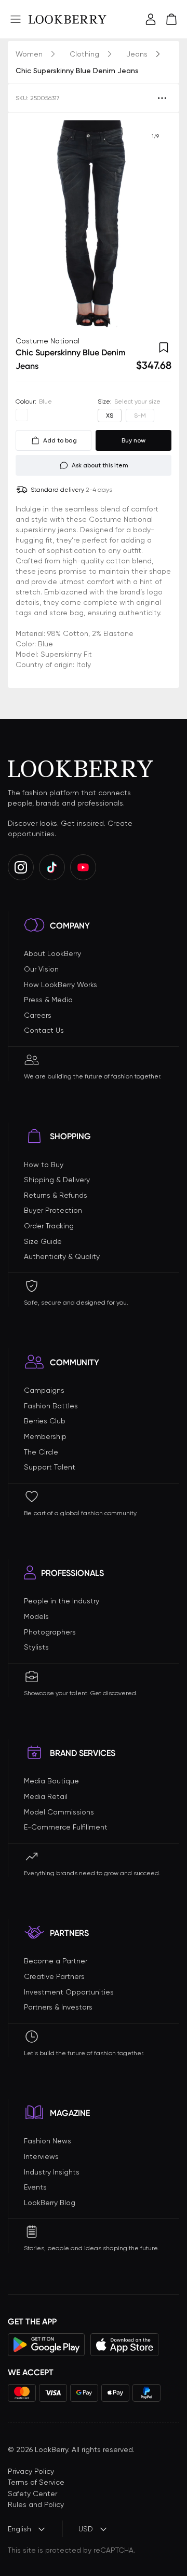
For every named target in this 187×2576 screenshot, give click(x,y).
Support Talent (50, 1467)
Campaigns (44, 1390)
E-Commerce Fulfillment (66, 1827)
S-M (140, 416)
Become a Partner (56, 1961)
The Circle (41, 1452)
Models (36, 1616)
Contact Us (44, 1030)
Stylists (36, 1647)
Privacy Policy (31, 2471)
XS (110, 416)
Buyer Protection (53, 1210)
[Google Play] (46, 2345)
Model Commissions (59, 1812)
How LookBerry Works (61, 985)
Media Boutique (51, 1781)
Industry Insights (52, 2172)
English (19, 2529)
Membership (45, 1436)
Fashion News (48, 2141)
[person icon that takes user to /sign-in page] (151, 19)
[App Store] (125, 2345)
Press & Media (48, 1000)
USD (86, 2529)
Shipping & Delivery (57, 1180)
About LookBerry (52, 953)
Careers (38, 1015)
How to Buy (44, 1165)
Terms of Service (36, 2482)
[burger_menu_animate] (16, 19)
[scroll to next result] (155, 224)
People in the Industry (62, 1601)
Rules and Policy (36, 2504)
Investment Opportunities (69, 1992)
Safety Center (32, 2494)
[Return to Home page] (68, 19)
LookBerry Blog (50, 2203)
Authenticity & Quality (62, 1256)
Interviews (41, 2156)
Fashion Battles (51, 1406)
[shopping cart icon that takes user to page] (171, 19)
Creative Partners (54, 1976)
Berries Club (45, 1421)
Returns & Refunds (56, 1195)
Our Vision (41, 969)
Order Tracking (49, 1226)
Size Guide (43, 1241)
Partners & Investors (58, 2007)
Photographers (50, 1632)
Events (35, 2187)
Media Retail (46, 1796)
